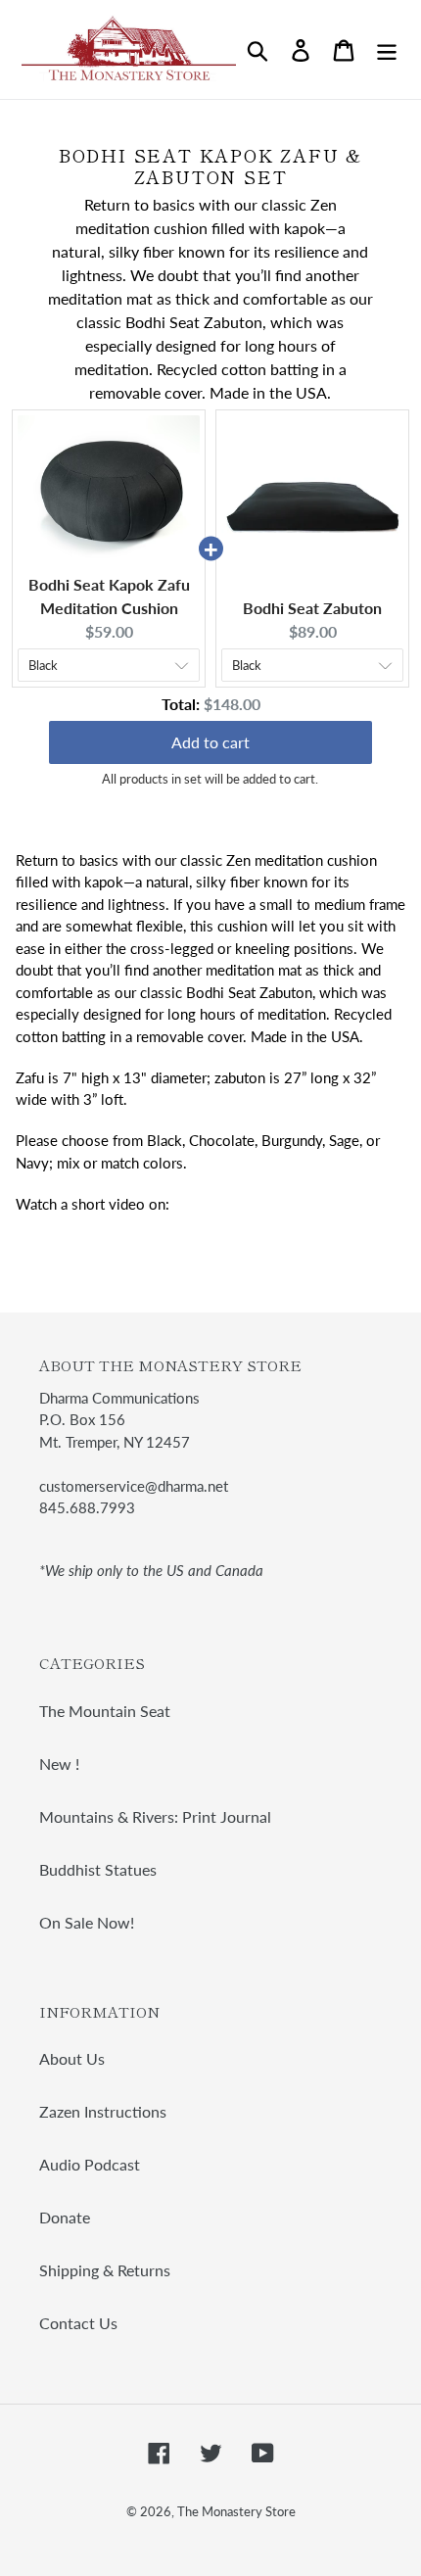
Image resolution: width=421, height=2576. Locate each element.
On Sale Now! (87, 1922)
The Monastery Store (236, 2511)
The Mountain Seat (105, 1711)
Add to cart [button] (210, 742)
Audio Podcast (90, 2164)
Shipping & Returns (105, 2270)
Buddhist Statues (98, 1869)
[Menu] (387, 49)
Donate (65, 2217)
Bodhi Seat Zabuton (312, 608)
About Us (72, 2058)
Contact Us (78, 2323)
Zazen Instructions (103, 2111)
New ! (59, 1764)
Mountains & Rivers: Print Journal (155, 1816)
